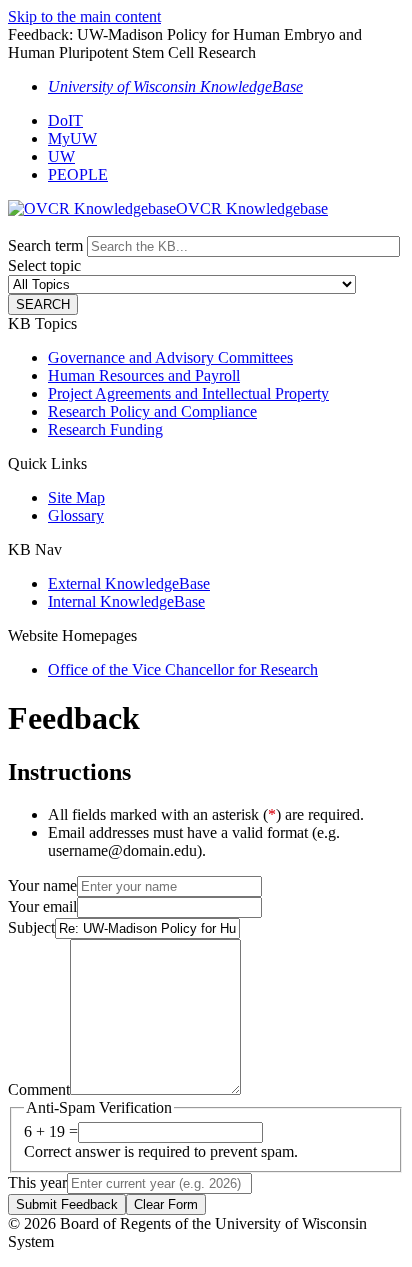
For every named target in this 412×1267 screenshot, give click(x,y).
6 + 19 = (51, 1131)
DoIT (65, 120)
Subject (31, 927)
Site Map (76, 497)
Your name (42, 885)
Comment (39, 1089)
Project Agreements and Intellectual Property (188, 393)
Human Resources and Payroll (144, 375)
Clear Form (166, 1204)
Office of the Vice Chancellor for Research (183, 669)
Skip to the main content (84, 16)
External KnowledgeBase (129, 583)
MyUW (72, 138)
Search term (45, 245)
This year (37, 1182)
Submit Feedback (67, 1204)
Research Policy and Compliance (152, 411)
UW (61, 156)
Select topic (44, 265)
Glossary (76, 515)
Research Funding (105, 429)
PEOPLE (78, 174)
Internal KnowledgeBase (126, 601)
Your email (42, 906)
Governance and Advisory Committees (170, 357)
